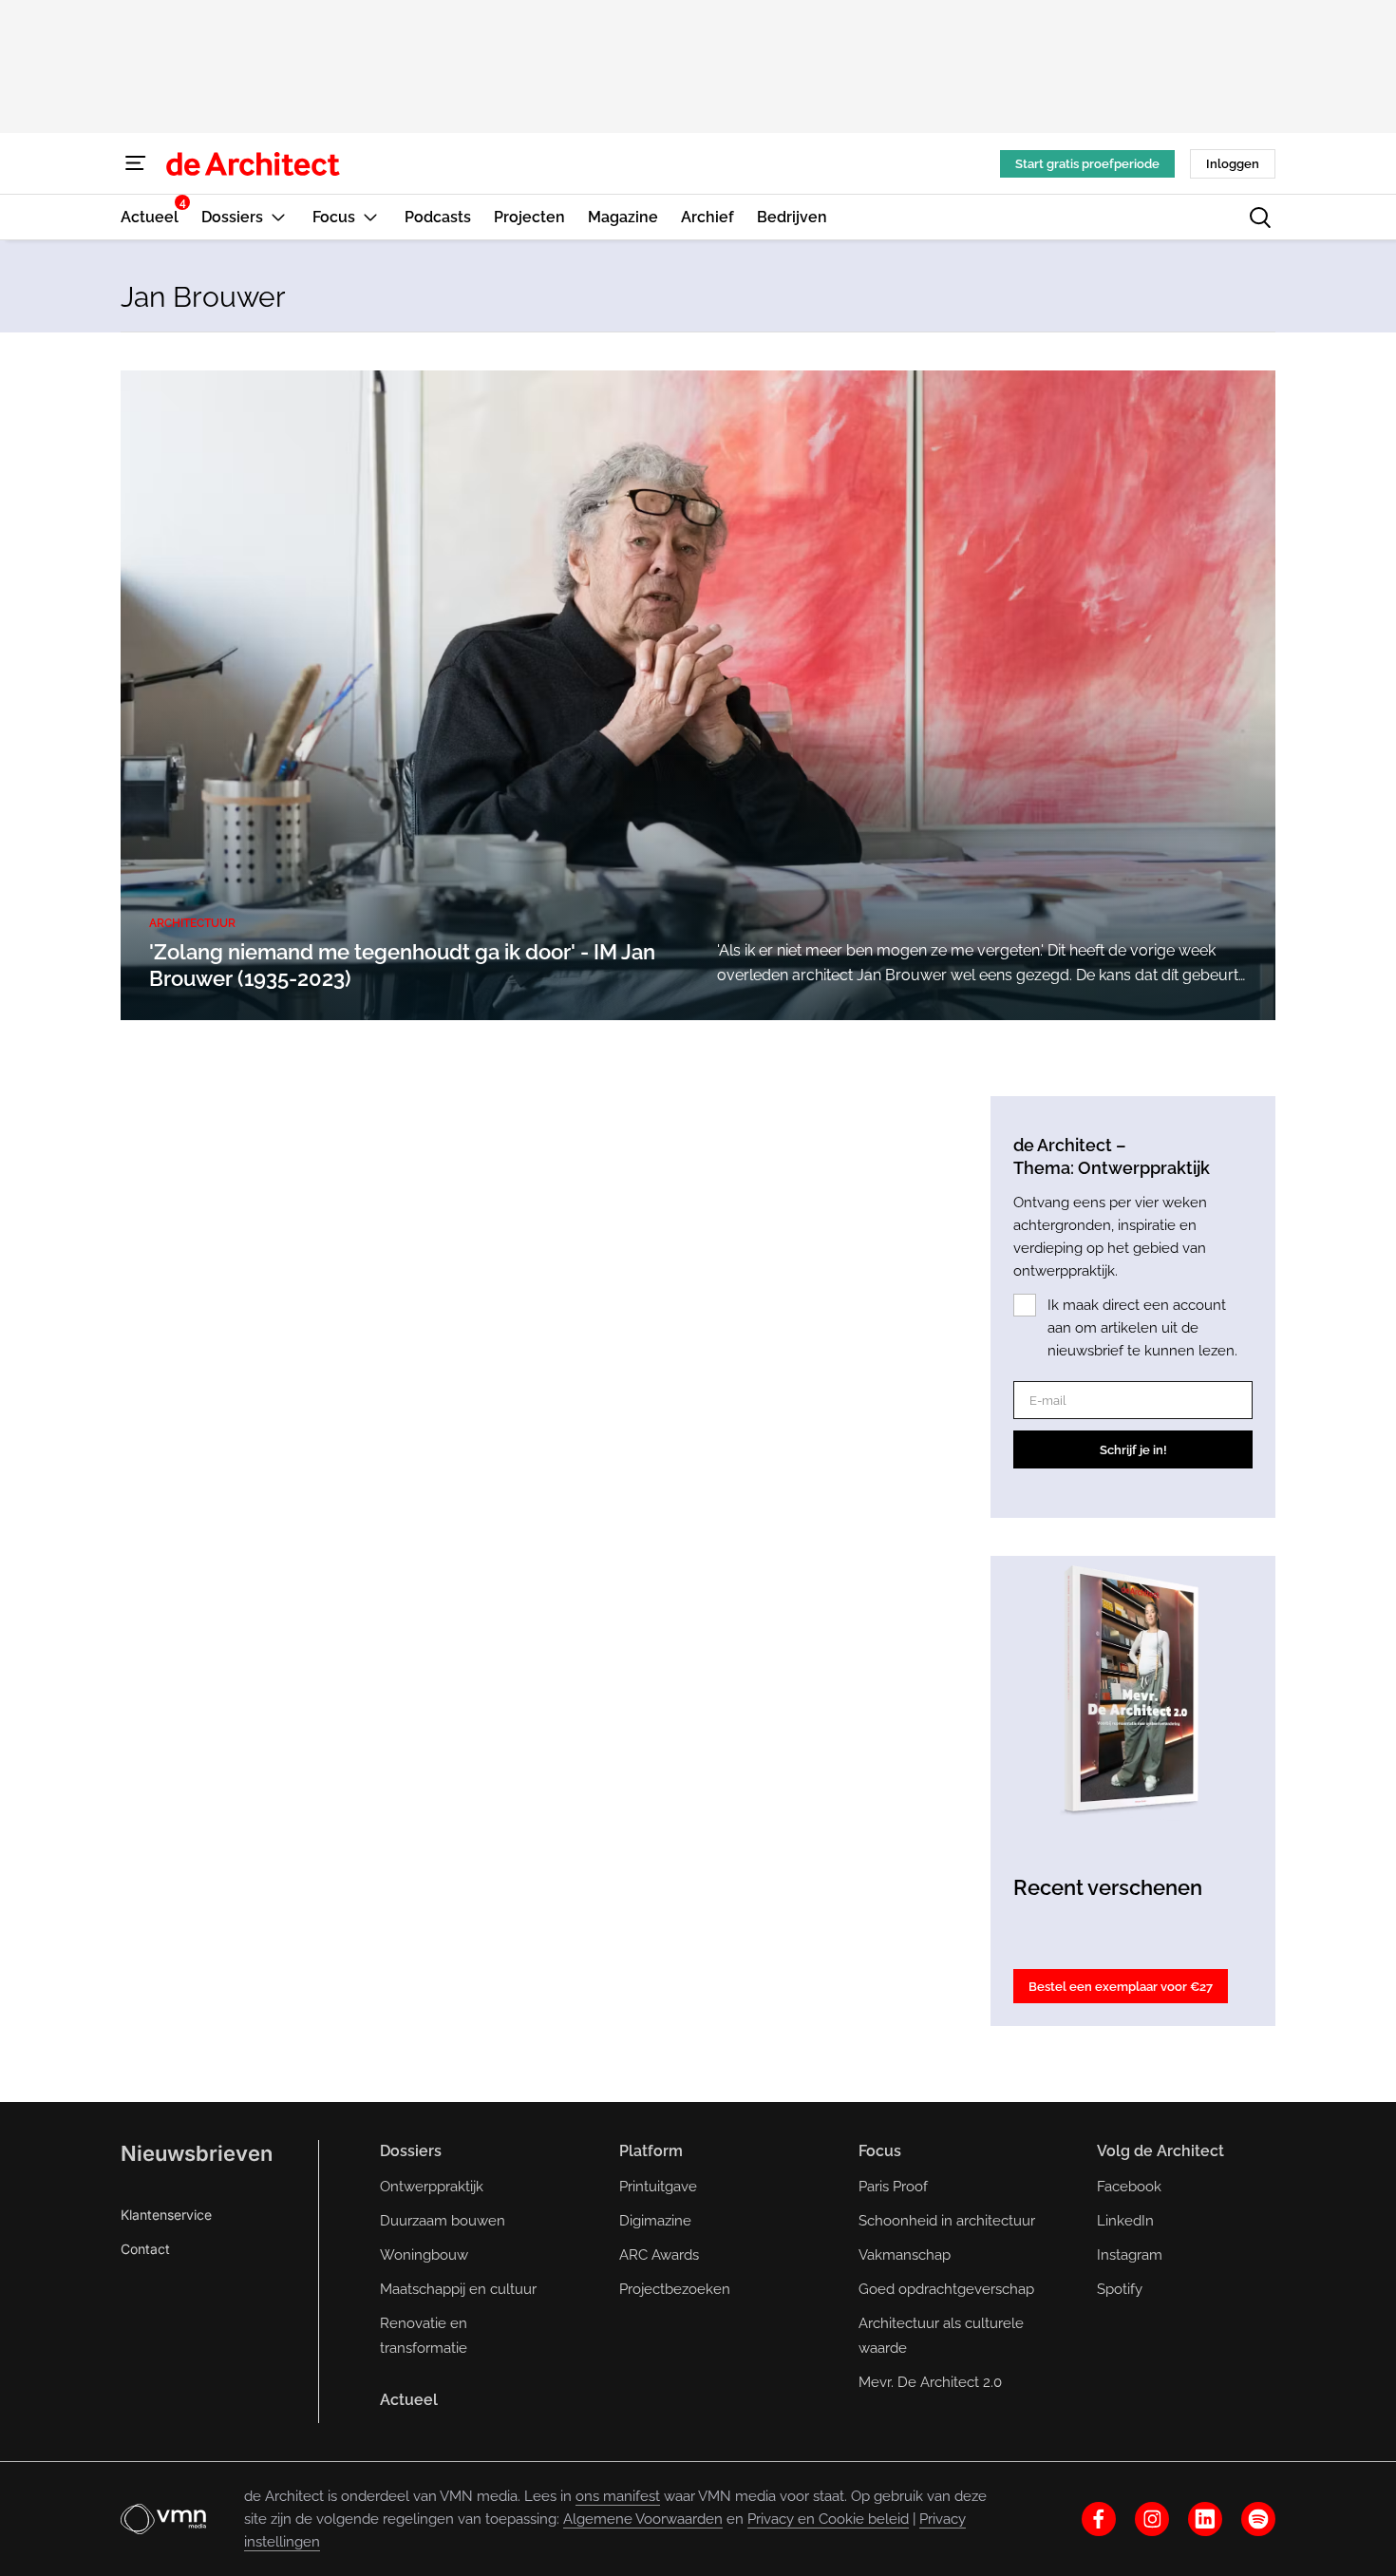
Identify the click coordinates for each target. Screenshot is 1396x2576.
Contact (145, 2249)
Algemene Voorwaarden (643, 2519)
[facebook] (1099, 2519)
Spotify (1120, 2289)
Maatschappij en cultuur (458, 2289)
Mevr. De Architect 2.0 (930, 2382)
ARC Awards (659, 2255)
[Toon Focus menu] (370, 217)
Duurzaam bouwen (443, 2221)
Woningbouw (424, 2255)
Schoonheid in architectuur (947, 2221)
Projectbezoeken (675, 2289)
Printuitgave (658, 2187)
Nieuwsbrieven (197, 2153)
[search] (1260, 218)
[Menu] (136, 163)
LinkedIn (1125, 2221)
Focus (880, 2151)
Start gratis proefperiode (1087, 164)
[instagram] (1152, 2519)
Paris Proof (893, 2187)
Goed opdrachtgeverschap (946, 2289)
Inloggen (1233, 164)
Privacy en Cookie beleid (828, 2519)
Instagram (1130, 2255)
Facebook (1129, 2187)
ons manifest (618, 2496)
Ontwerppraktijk (432, 2187)
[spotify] (1258, 2519)
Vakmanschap (905, 2255)
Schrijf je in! (1133, 1450)
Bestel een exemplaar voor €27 (1121, 1987)
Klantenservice (166, 2215)
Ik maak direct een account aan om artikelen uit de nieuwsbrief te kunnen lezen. (1142, 1328)
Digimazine (655, 2221)
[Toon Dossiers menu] (278, 217)
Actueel (409, 2400)
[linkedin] (1205, 2519)
